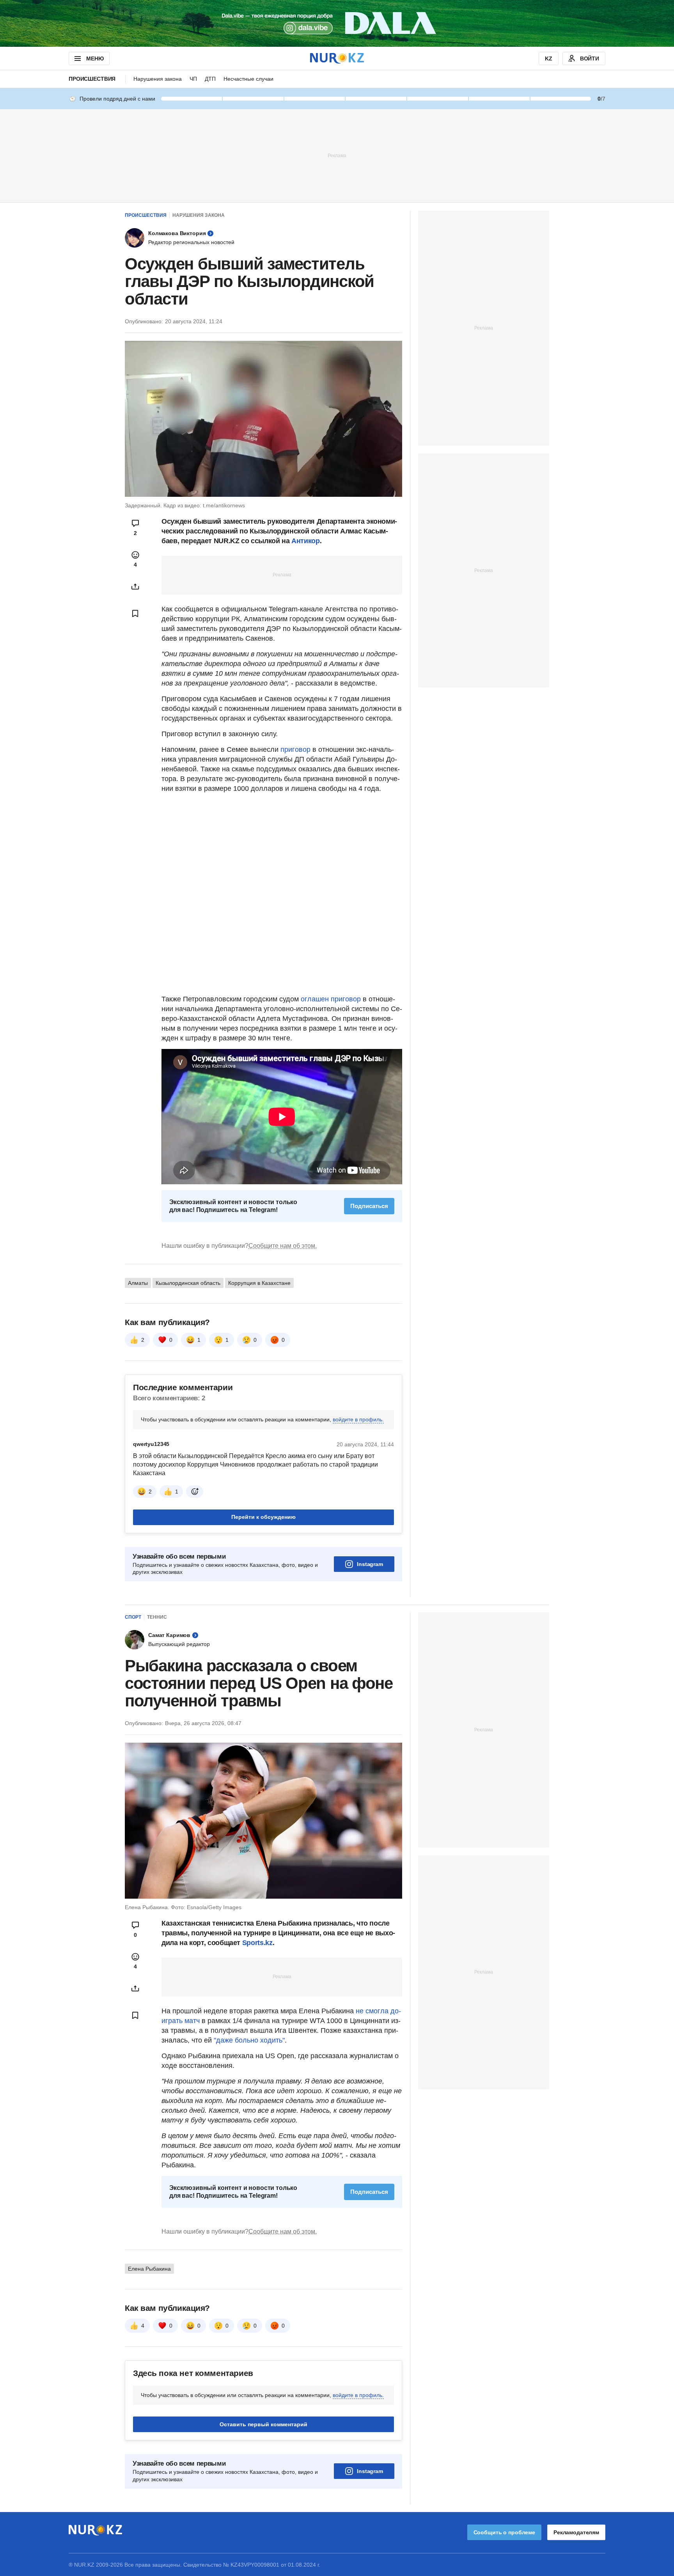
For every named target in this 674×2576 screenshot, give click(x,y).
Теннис (157, 1617)
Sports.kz (257, 1943)
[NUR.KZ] (337, 58)
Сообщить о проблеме (504, 2532)
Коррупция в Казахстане (259, 1283)
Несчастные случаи (248, 79)
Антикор (305, 541)
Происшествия (92, 79)
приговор (296, 749)
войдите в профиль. (358, 1419)
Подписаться (369, 1206)
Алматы (138, 1283)
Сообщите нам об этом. (283, 1246)
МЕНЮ (95, 58)
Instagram (370, 1564)
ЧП (193, 79)
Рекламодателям (576, 2532)
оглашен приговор (331, 999)
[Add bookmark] (135, 613)
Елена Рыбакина (149, 2269)
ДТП (210, 79)
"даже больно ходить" (249, 2040)
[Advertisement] (337, 155)
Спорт (133, 1617)
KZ (549, 58)
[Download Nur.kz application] (337, 23)
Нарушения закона (158, 79)
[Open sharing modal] (135, 586)
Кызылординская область (188, 1283)
